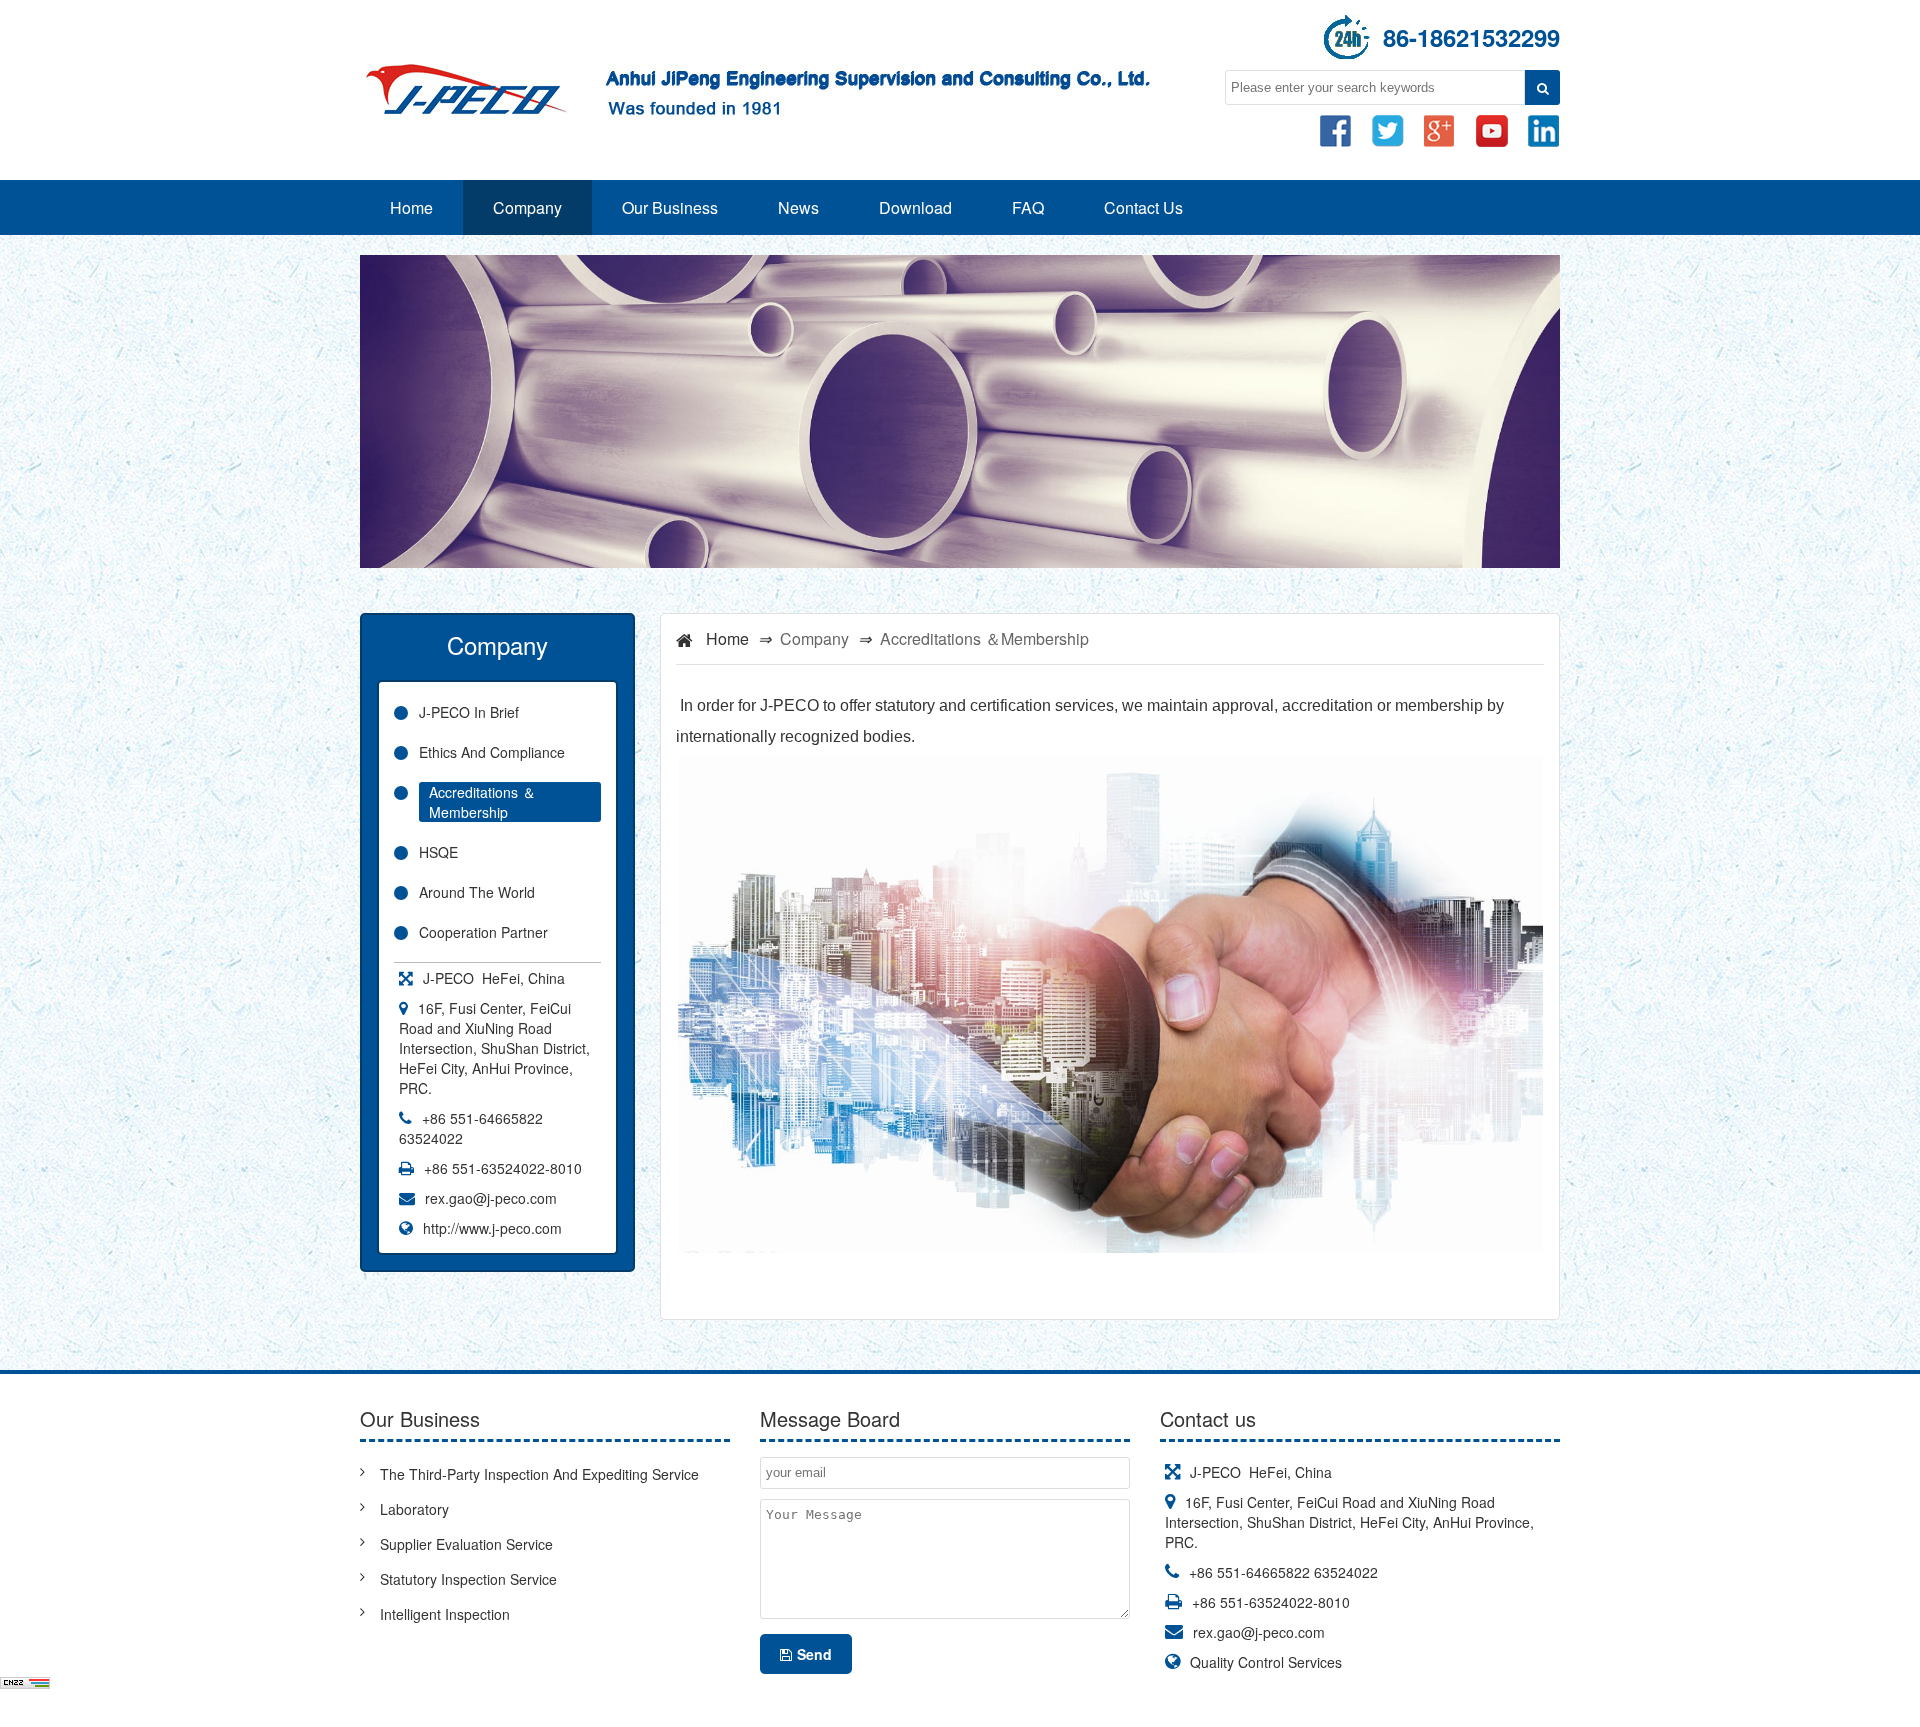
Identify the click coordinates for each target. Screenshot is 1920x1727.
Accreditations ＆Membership (482, 802)
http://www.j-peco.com (492, 1228)
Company (527, 207)
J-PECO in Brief (469, 712)
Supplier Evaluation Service (466, 1544)
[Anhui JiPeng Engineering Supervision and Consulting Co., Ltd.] (760, 65)
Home (411, 207)
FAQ (1028, 207)
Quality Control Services (1266, 1662)
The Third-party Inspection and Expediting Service (539, 1474)
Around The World (477, 892)
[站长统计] (25, 1686)
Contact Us (1143, 207)
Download (915, 207)
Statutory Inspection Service (468, 1579)
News (798, 207)
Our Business (670, 207)
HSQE (438, 852)
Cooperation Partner (483, 932)
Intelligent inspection (445, 1614)
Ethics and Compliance (492, 752)
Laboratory (414, 1509)
